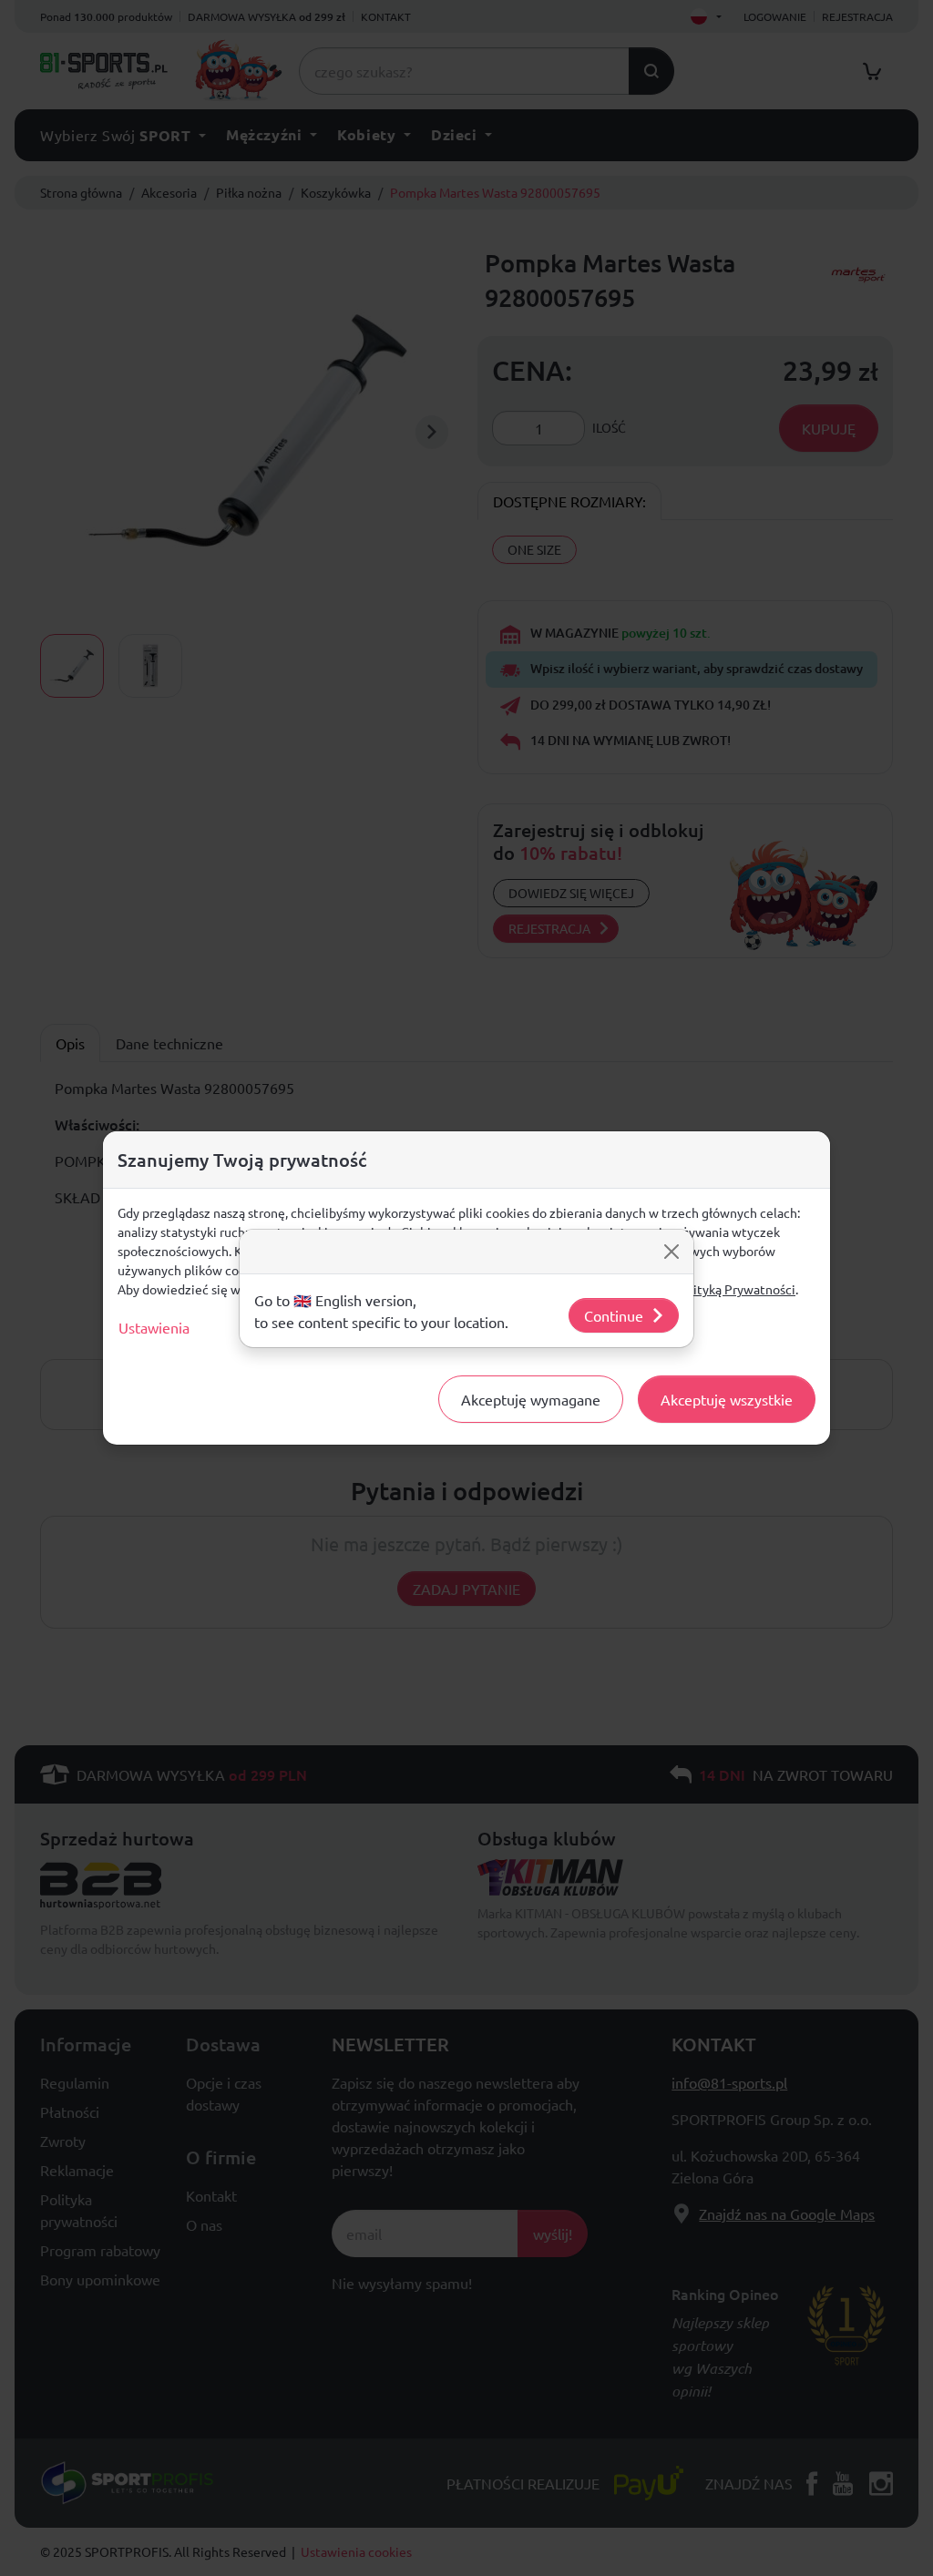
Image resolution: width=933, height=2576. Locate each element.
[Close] (672, 1252)
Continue (614, 1315)
